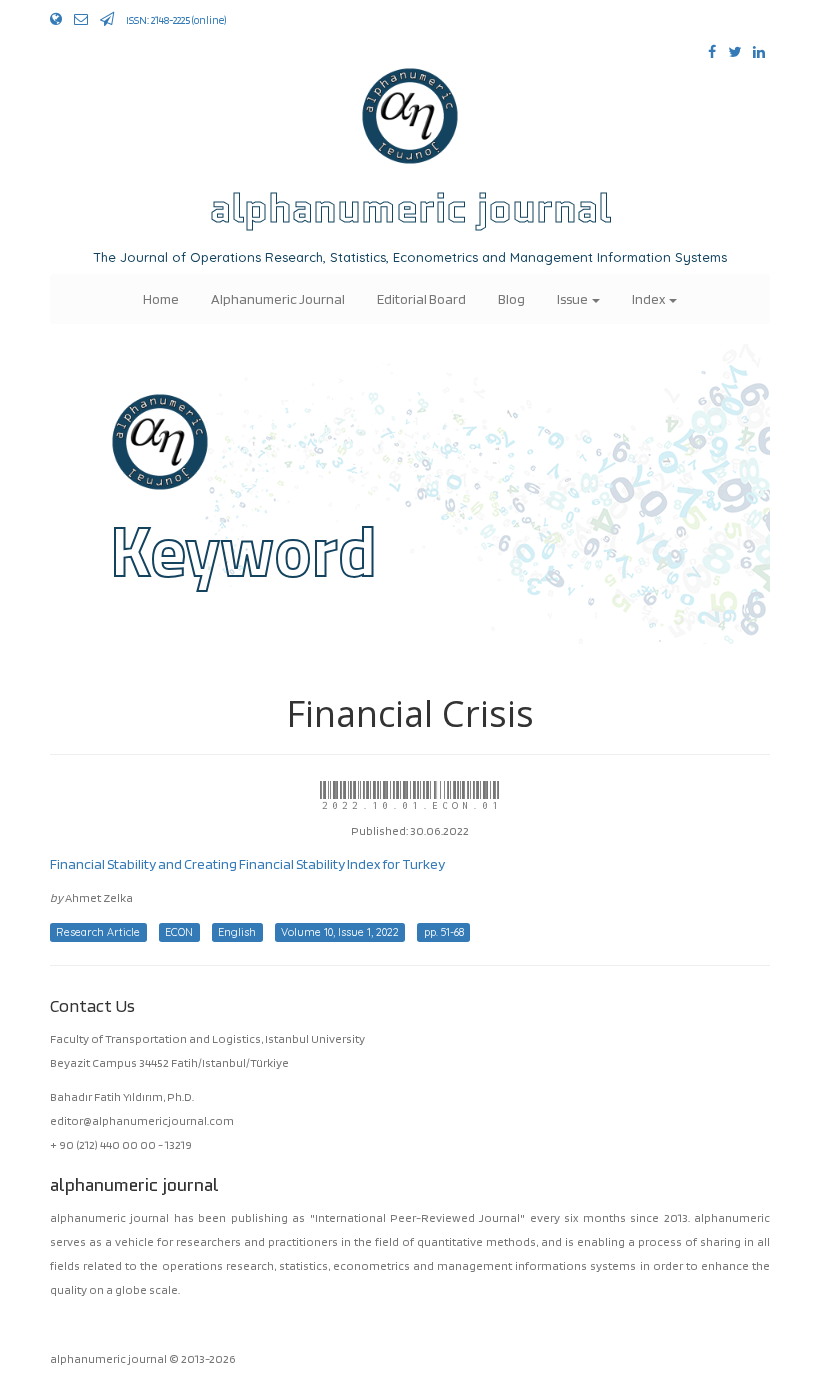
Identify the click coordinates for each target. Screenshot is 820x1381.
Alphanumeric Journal (278, 298)
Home (161, 298)
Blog (511, 298)
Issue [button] (573, 298)
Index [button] (649, 298)
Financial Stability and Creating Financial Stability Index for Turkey (247, 863)
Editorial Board (421, 298)
